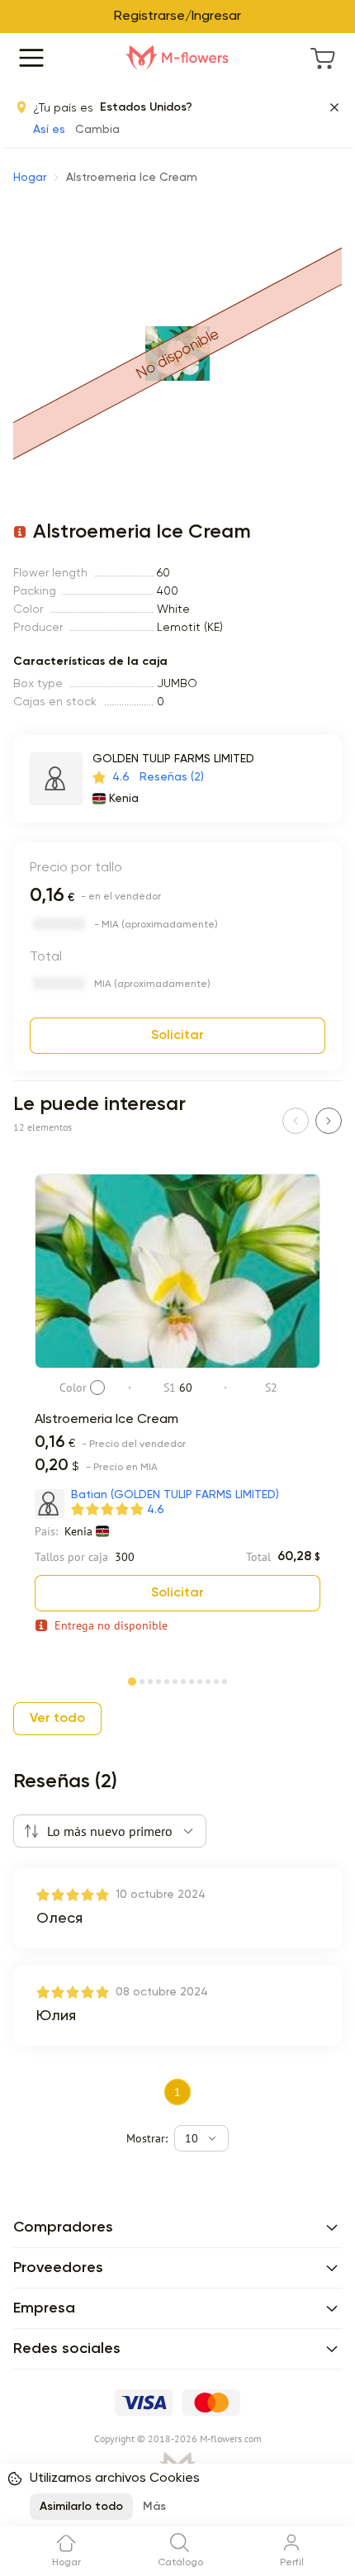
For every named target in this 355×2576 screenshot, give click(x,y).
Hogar (30, 178)
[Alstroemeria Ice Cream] (177, 1365)
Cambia (97, 130)
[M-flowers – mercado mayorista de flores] (177, 58)
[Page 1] (132, 1678)
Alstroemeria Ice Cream (106, 1420)
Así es (49, 130)
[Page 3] (150, 1680)
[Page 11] (216, 1680)
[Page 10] (208, 1680)
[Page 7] (183, 1680)
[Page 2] (142, 1680)
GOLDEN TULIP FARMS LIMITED (173, 759)
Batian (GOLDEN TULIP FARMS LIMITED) (175, 1495)
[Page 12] (225, 1680)
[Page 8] (192, 1680)
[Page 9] (200, 1680)
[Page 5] (167, 1680)
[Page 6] (175, 1680)
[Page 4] (159, 1680)
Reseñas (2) (172, 777)
